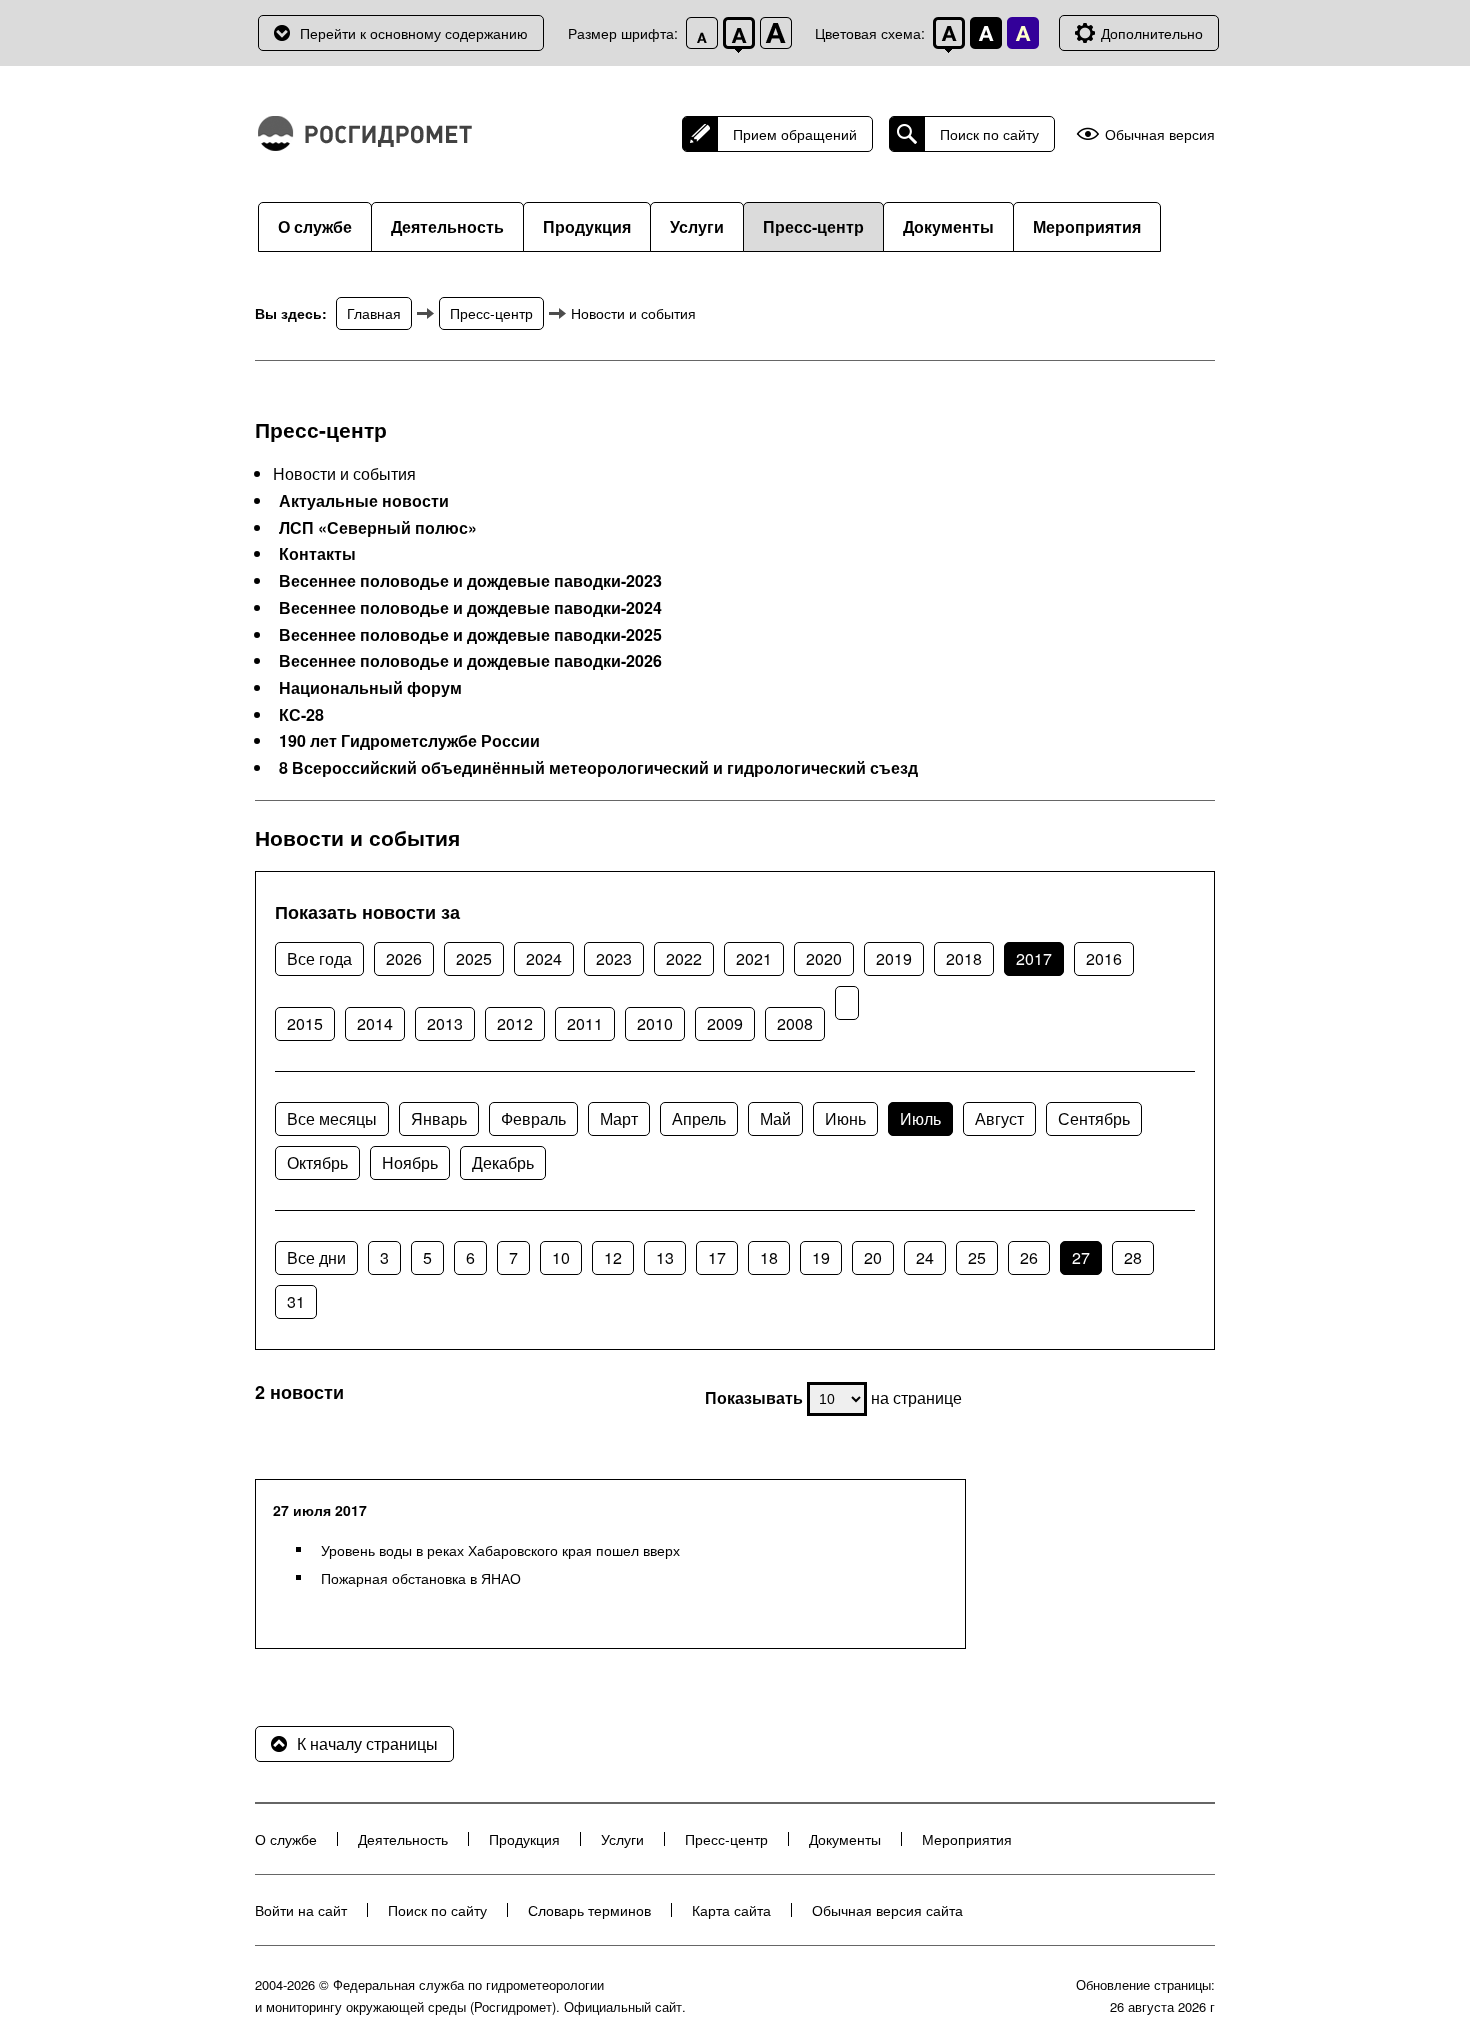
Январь (439, 1118)
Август (999, 1118)
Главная (374, 313)
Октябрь (317, 1162)
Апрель (699, 1118)
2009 (725, 1023)
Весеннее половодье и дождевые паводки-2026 (470, 661)
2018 (964, 958)
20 (873, 1257)
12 (613, 1257)
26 (1029, 1257)
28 (1133, 1257)
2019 (894, 958)
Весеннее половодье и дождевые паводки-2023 (470, 581)
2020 (824, 958)
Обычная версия (1160, 134)
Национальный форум (370, 688)
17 (717, 1257)
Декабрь (503, 1162)
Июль (920, 1118)
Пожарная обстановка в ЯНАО (421, 1578)
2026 (404, 958)
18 (769, 1257)
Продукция (587, 226)
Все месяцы (332, 1118)
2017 (1034, 958)
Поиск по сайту (989, 134)
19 (821, 1257)
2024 (544, 958)
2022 (684, 958)
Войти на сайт (301, 1910)
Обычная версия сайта (887, 1910)
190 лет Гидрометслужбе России (409, 741)
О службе (315, 226)
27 (1081, 1257)
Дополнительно (1152, 33)
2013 (445, 1023)
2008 (795, 1023)
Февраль (533, 1118)
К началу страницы (367, 1743)
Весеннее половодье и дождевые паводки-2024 (470, 608)
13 (665, 1257)
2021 (754, 958)
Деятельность (447, 226)
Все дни (316, 1257)
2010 (655, 1023)
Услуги (697, 226)
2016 (1104, 958)
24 (925, 1257)
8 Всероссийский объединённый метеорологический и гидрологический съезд (598, 768)
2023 (614, 958)
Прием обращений (795, 134)
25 (977, 1257)
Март (619, 1118)
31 (296, 1301)
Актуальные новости (364, 501)
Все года (319, 958)
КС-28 (301, 715)
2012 (515, 1023)
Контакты (317, 554)
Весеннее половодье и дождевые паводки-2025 (470, 635)
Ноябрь (410, 1162)
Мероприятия (1087, 226)
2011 (585, 1023)
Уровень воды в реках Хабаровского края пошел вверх (500, 1550)
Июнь (845, 1118)
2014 (375, 1023)
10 (561, 1257)
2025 (474, 958)
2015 (305, 1023)
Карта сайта (731, 1910)
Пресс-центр (813, 226)
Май (775, 1118)
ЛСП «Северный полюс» (378, 528)
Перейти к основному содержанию (414, 33)
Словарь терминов (589, 1910)
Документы (948, 226)
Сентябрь (1094, 1118)
